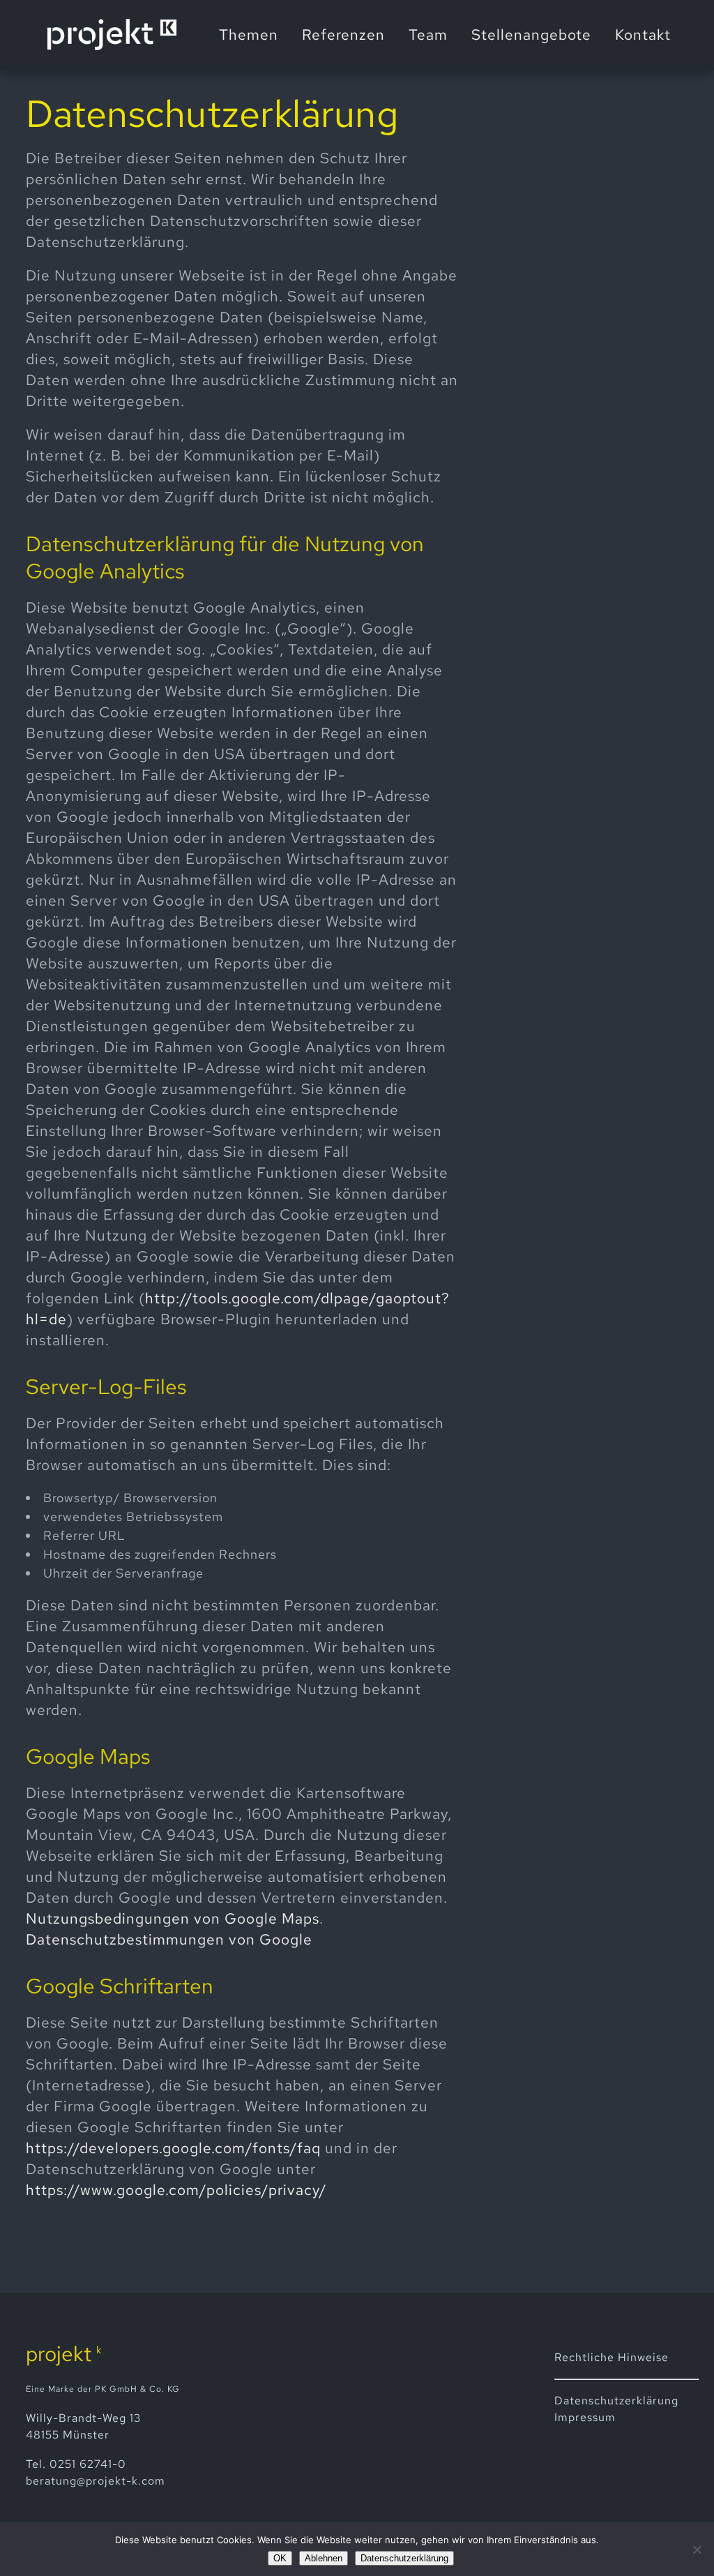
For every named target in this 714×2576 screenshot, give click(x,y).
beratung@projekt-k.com (96, 2481)
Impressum (585, 2417)
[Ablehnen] (697, 2549)
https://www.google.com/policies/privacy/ (176, 2190)
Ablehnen (324, 2558)
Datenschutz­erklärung (616, 2401)
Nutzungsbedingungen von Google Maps (173, 1918)
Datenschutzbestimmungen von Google (169, 1939)
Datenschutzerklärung (404, 2558)
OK (280, 2558)
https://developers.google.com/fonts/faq (173, 2148)
